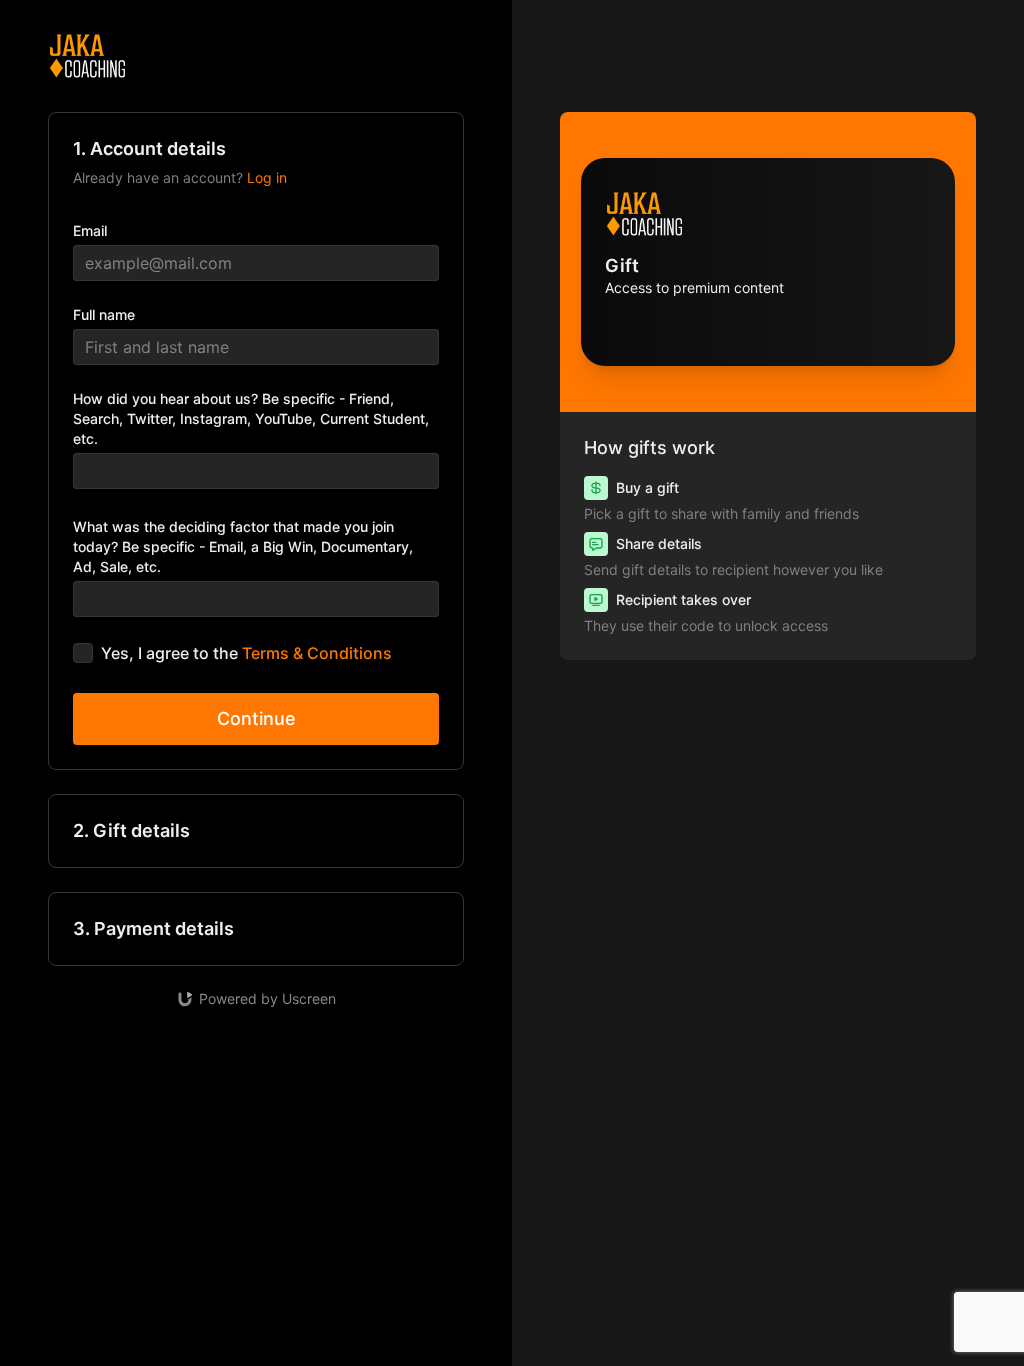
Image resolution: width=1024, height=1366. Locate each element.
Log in (267, 177)
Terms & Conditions (317, 653)
